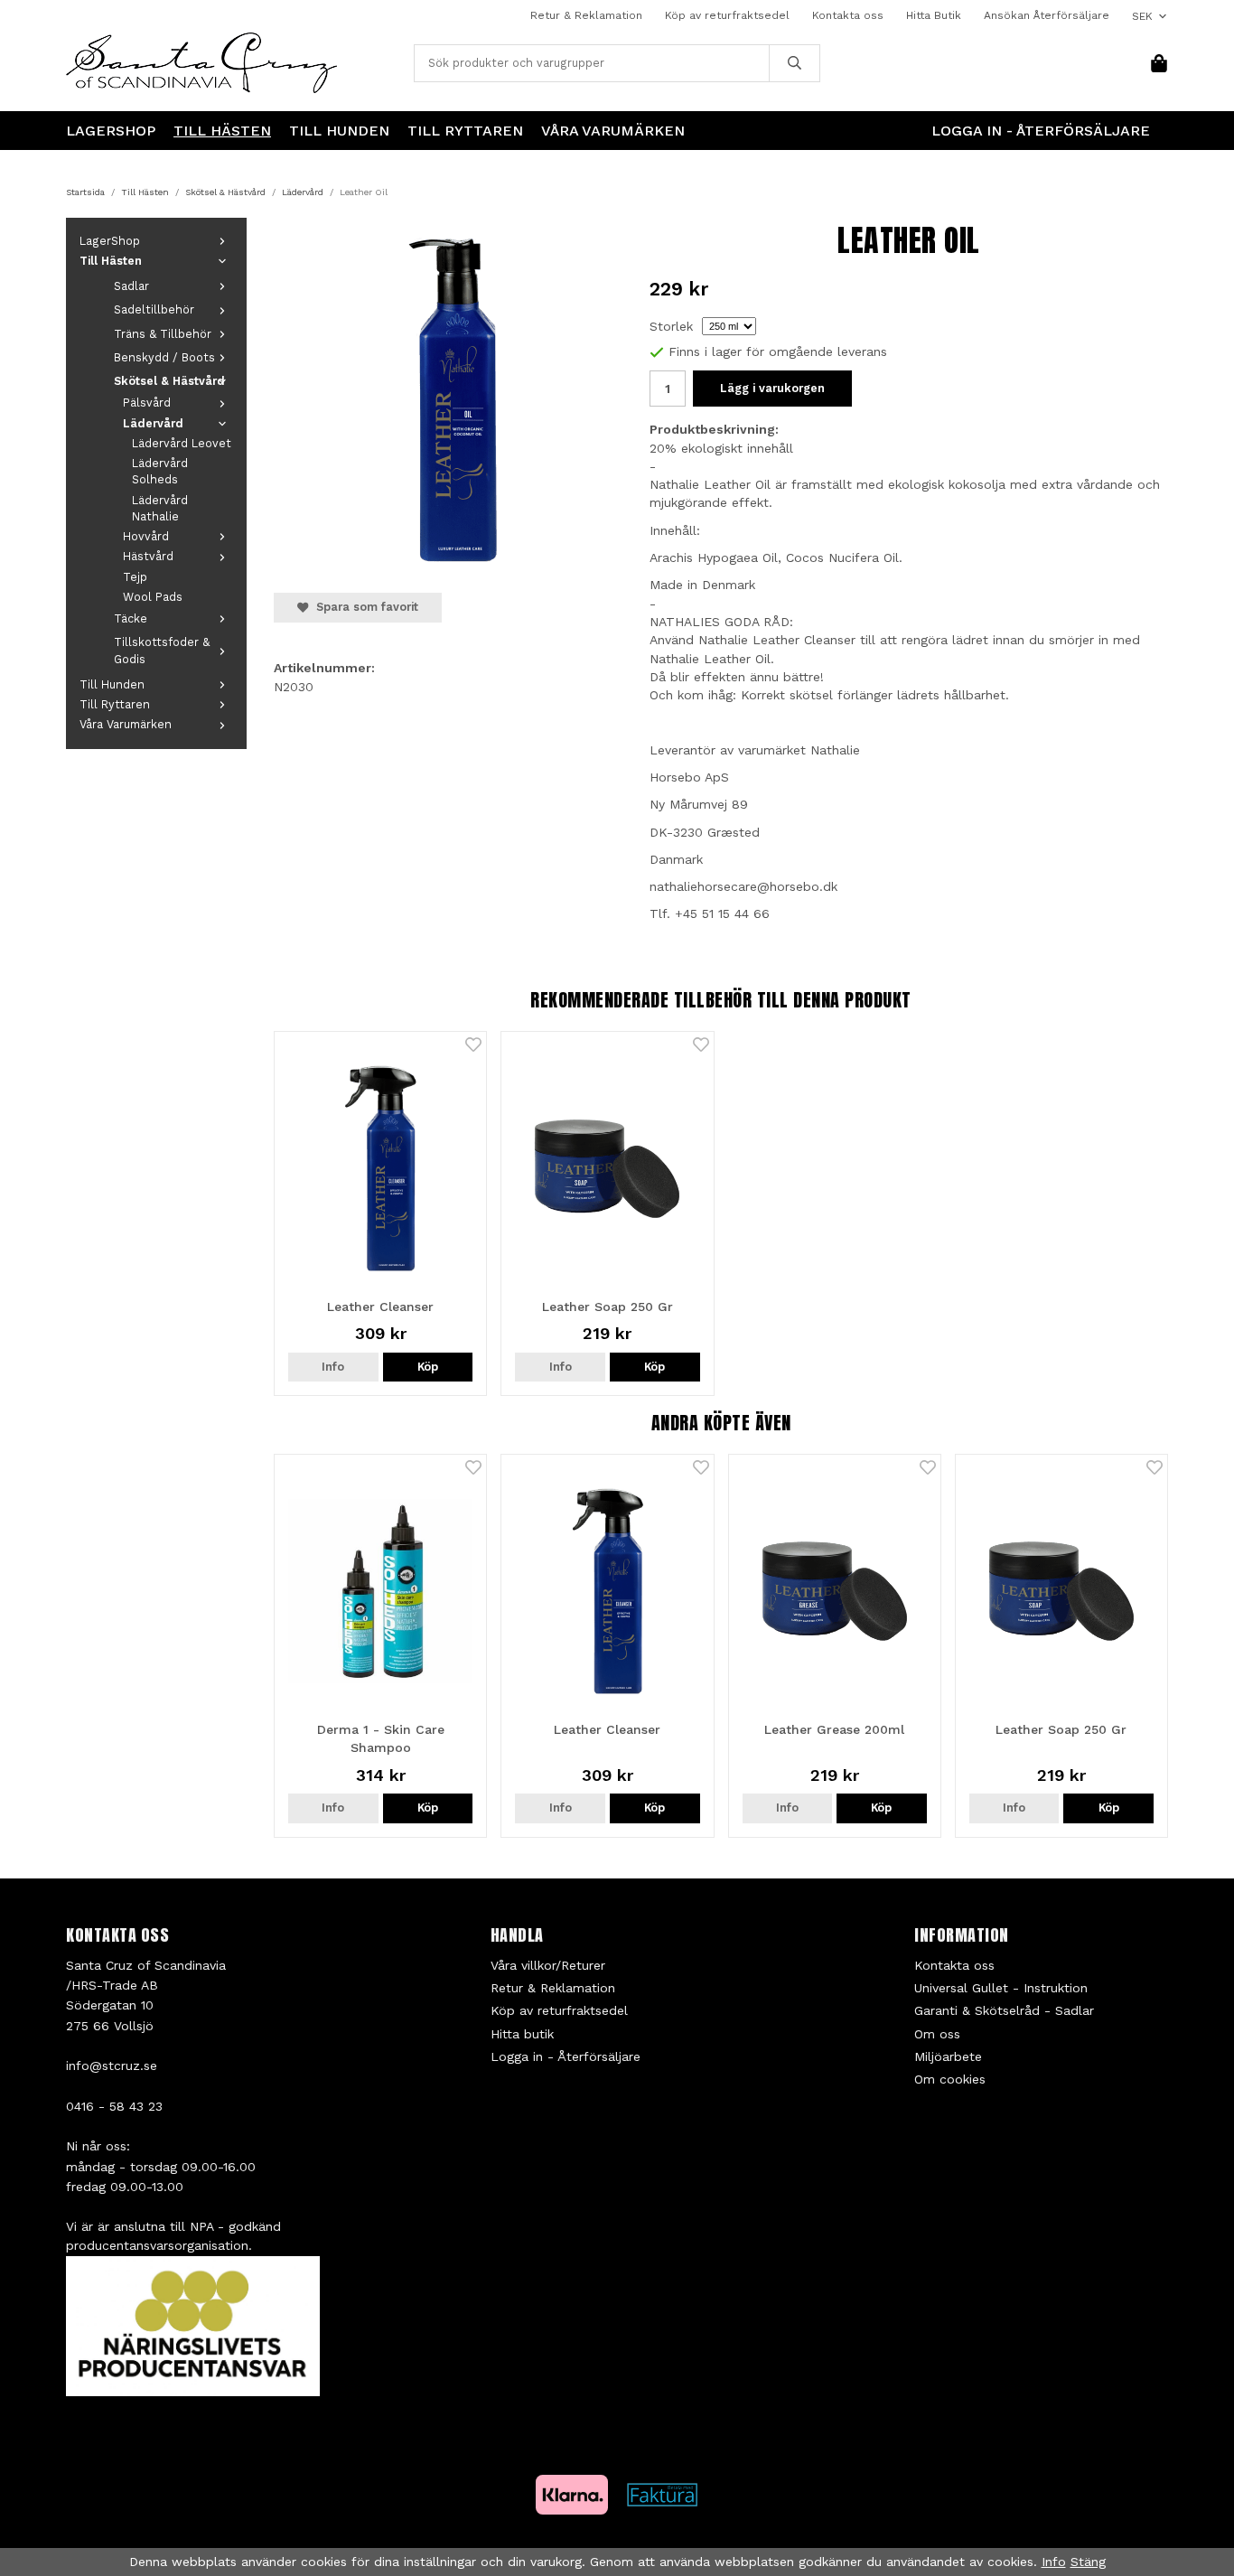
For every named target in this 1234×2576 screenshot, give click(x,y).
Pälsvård (147, 403)
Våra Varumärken (613, 131)
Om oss (937, 2034)
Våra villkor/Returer (548, 1965)
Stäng (1088, 2562)
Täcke (131, 618)
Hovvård (146, 536)
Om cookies (950, 2079)
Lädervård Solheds (160, 471)
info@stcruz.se (112, 2065)
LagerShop (111, 131)
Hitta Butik (934, 15)
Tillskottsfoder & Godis (162, 650)
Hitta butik (522, 2034)
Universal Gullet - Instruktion (1001, 1988)
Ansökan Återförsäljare (1047, 15)
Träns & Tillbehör (163, 334)
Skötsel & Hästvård (169, 381)
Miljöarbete (948, 2056)
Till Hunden (339, 131)
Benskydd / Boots (164, 357)
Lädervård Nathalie (160, 508)
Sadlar (131, 286)
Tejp (135, 577)
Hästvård (148, 556)
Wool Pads (153, 597)
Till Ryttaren (465, 131)
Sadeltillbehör (154, 309)
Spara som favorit (364, 607)
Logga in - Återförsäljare (1041, 131)
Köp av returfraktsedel (727, 15)
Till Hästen (222, 131)
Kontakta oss (848, 15)
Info (333, 1367)
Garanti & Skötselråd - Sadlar (1004, 2010)
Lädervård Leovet (182, 443)
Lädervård (153, 423)
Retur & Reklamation (586, 15)
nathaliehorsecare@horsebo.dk (743, 886)
